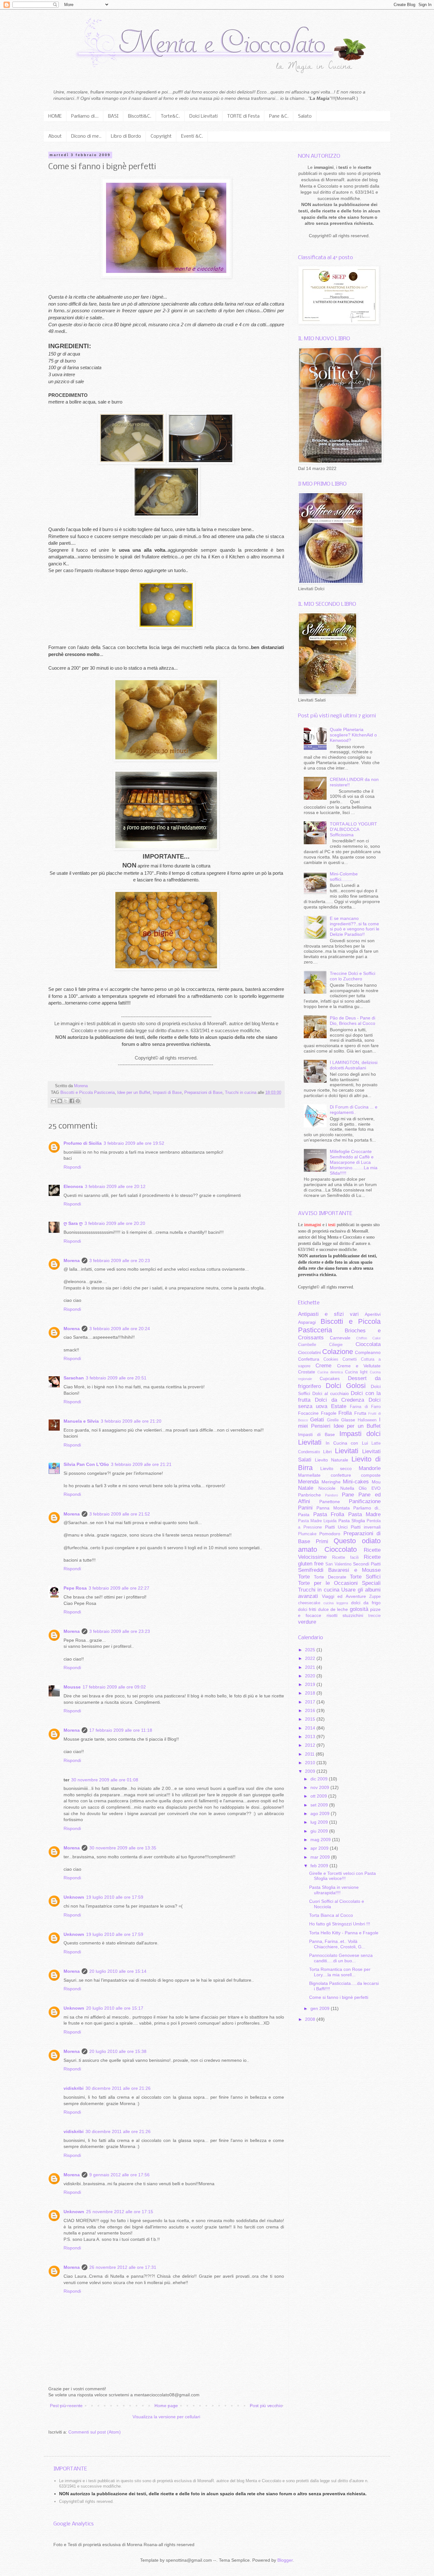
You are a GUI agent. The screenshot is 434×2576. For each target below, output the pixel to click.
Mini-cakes (356, 1482)
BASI (113, 116)
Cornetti (350, 1359)
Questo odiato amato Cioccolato (339, 1545)
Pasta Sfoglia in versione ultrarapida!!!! (334, 1890)
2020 (311, 1676)
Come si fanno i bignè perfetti (339, 1997)
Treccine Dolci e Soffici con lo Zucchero (353, 976)
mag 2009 (321, 1840)
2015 (311, 1719)
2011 (310, 1754)
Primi (322, 1541)
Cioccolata (368, 1344)
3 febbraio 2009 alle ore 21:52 (120, 1514)
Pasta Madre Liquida (317, 1521)
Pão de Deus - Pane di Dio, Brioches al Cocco (353, 1021)
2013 (311, 1737)
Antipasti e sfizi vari (328, 1314)
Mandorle (370, 1468)
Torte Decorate (330, 1577)
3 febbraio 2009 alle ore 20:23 (120, 1260)
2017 (311, 1702)
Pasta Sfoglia (352, 1521)
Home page (166, 2406)
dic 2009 (320, 1779)
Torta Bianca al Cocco (331, 1915)
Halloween (367, 1420)
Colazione (338, 1352)
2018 (311, 1693)
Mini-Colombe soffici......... (344, 877)
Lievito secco (336, 1468)
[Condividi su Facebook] (72, 1101)
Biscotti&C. (140, 116)
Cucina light (356, 1372)
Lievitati (347, 1451)
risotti (332, 1615)
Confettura (309, 1359)
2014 (311, 1728)
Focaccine (308, 1413)
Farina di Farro (365, 1407)
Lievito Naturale (332, 1460)
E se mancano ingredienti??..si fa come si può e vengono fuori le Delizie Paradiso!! (355, 926)
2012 (311, 1745)
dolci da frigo (366, 1603)
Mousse (72, 1687)
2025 (311, 1650)
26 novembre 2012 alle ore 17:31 (123, 2267)
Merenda (308, 1482)
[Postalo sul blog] (60, 1101)
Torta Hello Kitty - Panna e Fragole (344, 1933)
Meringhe (331, 1482)
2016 (311, 1710)
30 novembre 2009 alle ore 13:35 (123, 1848)
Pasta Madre (365, 1514)
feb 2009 (320, 1866)
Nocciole (327, 1488)
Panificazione (365, 1501)
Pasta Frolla (329, 1514)
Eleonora (73, 1186)
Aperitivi (373, 1314)
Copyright (161, 136)
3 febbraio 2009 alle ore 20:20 (115, 1223)
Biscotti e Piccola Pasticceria (88, 1093)
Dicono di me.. (86, 136)
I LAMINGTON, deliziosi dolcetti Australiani (354, 1065)
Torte (304, 1577)
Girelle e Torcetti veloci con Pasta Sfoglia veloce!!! (342, 1876)
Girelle (333, 1420)
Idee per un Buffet (134, 1093)
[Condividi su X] (66, 1101)
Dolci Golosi (346, 1386)
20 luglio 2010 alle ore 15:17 (115, 2008)
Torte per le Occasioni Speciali (339, 1583)
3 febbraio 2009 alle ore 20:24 (120, 1329)
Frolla (345, 1413)
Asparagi (307, 1322)
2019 (311, 1684)
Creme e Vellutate (359, 1366)
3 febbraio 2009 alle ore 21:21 (141, 1464)
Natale (306, 1488)
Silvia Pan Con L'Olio (86, 1464)
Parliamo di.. (367, 1508)
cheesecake (309, 1603)
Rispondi (72, 1167)
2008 (311, 2019)
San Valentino (338, 1564)
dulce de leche (333, 1609)
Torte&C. (170, 116)
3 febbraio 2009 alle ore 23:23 (120, 1631)
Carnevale (340, 1338)
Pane (348, 1495)
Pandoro (332, 1495)
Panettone (330, 1502)
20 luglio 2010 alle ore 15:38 (118, 2051)
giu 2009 (320, 1831)
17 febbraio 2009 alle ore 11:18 (121, 1730)
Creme (323, 1366)
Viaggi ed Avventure (344, 1596)
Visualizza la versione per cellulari (166, 2417)
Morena (72, 1260)
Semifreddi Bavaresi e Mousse (339, 1570)
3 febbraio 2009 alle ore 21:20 (131, 1421)
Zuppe (375, 1597)
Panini (305, 1508)
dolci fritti (307, 1609)
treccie (374, 1616)
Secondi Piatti (367, 1564)
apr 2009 (320, 1848)
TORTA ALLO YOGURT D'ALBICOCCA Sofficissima (353, 829)
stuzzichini (353, 1615)
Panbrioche (309, 1495)
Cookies (331, 1359)
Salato (305, 116)
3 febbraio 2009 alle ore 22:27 (119, 1588)
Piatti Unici (336, 1527)
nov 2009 (320, 1787)
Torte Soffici (365, 1577)
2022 (311, 1658)
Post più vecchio (266, 2406)
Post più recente (66, 2406)
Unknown (74, 1897)
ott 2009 (319, 1796)
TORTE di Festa (243, 116)
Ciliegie (336, 1345)
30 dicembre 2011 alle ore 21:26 (118, 2088)
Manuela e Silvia (81, 1421)
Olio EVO (370, 1488)
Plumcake (307, 1534)
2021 (311, 1667)
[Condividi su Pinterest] (78, 1101)
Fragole (329, 1413)
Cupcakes (330, 1378)
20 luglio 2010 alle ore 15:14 (118, 1971)
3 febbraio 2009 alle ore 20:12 (115, 1186)
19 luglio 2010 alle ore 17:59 (115, 1897)
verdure (307, 1622)
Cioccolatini (309, 1352)
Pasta (304, 1515)
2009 (311, 1771)
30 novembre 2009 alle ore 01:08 (105, 1780)
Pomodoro (330, 1534)
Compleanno (368, 1352)
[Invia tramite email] (54, 1101)
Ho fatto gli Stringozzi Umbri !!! (340, 1924)
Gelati (317, 1420)
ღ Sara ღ (73, 1223)
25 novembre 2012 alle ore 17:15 (120, 2212)
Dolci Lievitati (203, 116)
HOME (55, 116)
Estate (339, 1406)
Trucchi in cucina (241, 1093)
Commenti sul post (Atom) (95, 2432)
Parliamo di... (85, 116)
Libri (327, 1452)
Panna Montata (333, 1508)
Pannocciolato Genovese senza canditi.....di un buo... (341, 1958)
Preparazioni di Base (203, 1093)
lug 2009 (320, 1822)
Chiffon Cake (368, 1338)
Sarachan (74, 1378)
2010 (311, 1763)
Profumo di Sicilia (83, 1143)
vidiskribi (74, 2088)
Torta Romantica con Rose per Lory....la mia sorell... (340, 1972)
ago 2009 (321, 1813)
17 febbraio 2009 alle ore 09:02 (114, 1687)
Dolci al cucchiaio (331, 1393)
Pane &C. (279, 116)
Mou (376, 1482)
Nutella (347, 1488)
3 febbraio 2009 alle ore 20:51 (116, 1378)
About (55, 136)
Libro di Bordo (126, 136)
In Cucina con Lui (347, 1443)
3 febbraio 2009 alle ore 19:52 (134, 1143)
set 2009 (320, 1805)
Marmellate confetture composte (339, 1475)
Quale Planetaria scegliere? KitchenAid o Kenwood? (353, 735)
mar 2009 (321, 1857)
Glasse (348, 1420)
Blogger (285, 2560)
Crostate (307, 1372)
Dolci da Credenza (340, 1400)
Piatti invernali (366, 1527)
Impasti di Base (167, 1093)
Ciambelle (307, 1345)
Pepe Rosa (75, 1588)
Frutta (360, 1413)
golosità (359, 1609)
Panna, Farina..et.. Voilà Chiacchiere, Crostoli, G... (337, 1944)
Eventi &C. (192, 136)
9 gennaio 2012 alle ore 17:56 (119, 2175)
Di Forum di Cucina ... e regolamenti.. (354, 1110)
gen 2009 (321, 2008)
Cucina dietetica (330, 1372)
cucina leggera (336, 1603)
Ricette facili (345, 1557)
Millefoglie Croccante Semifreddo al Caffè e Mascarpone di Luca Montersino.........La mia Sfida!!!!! (354, 1162)
